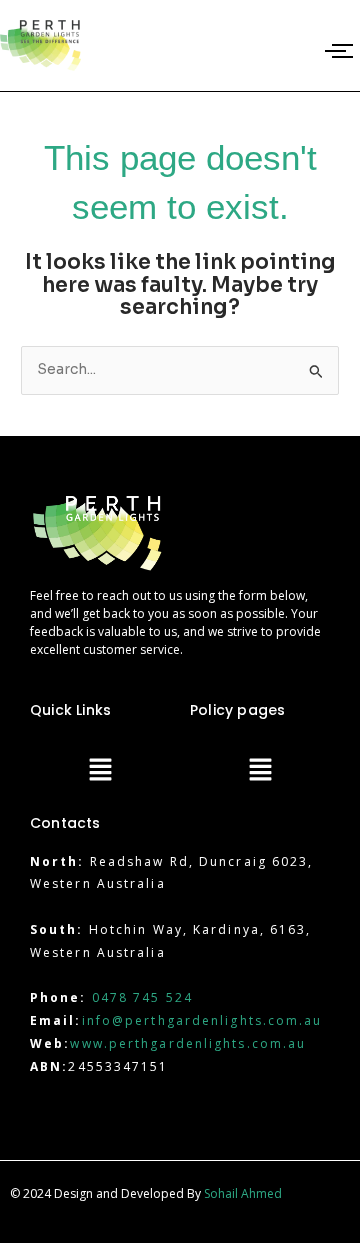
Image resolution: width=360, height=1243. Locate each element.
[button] (100, 771)
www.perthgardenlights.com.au (188, 1043)
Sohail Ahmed (243, 1193)
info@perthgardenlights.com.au (202, 1020)
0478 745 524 (142, 997)
